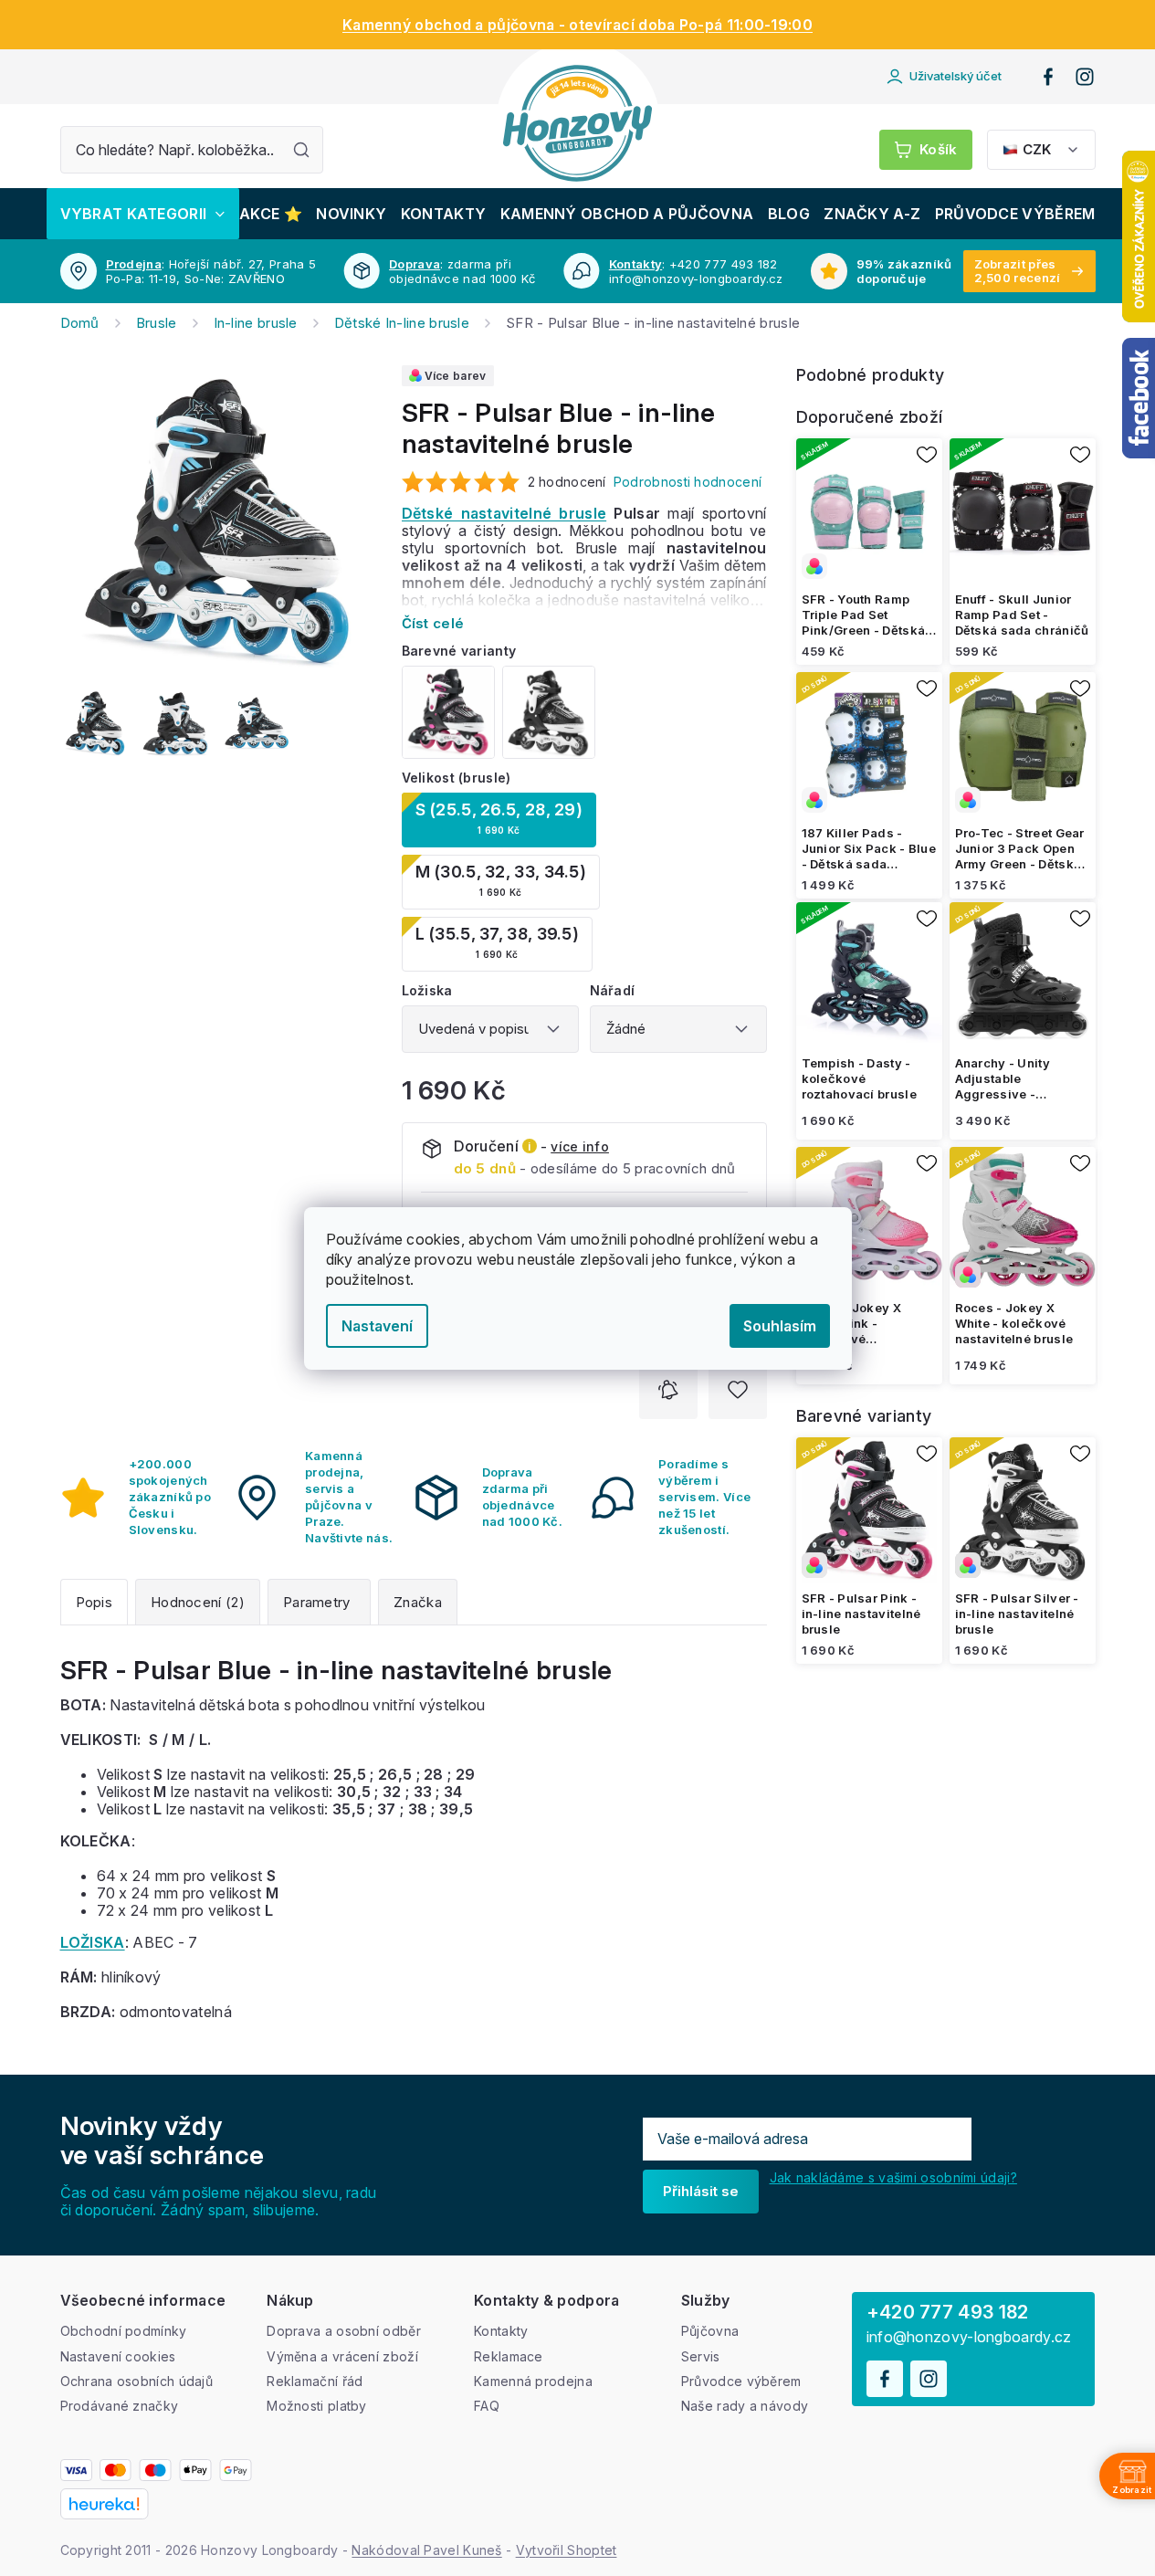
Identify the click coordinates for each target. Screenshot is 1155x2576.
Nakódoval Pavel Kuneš (426, 2550)
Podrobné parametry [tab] (319, 1602)
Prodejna (134, 264)
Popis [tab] (94, 1602)
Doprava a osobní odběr (344, 2331)
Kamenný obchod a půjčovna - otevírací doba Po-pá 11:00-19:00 (577, 25)
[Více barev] (869, 511)
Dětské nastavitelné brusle (504, 513)
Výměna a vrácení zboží (342, 2356)
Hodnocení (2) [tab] (198, 1602)
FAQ (487, 2406)
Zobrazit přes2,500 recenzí (1018, 271)
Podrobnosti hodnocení (688, 482)
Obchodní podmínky (124, 2331)
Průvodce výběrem (741, 2381)
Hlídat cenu (668, 1390)
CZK (1037, 149)
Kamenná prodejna (533, 2381)
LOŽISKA (93, 1942)
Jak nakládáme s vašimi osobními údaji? (893, 2177)
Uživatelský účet (955, 76)
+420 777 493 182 (948, 2312)
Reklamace (509, 2356)
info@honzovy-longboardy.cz (969, 2337)
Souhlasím (780, 1326)
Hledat (301, 150)
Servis (701, 2356)
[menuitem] (143, 214)
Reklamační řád (315, 2381)
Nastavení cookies (118, 2356)
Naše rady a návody (745, 2406)
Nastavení (377, 1326)
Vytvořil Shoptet (567, 2550)
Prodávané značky (120, 2406)
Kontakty (635, 264)
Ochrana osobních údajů (137, 2381)
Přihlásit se (701, 2191)
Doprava (415, 264)
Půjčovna (710, 2331)
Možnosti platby (317, 2406)
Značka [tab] (418, 1602)
